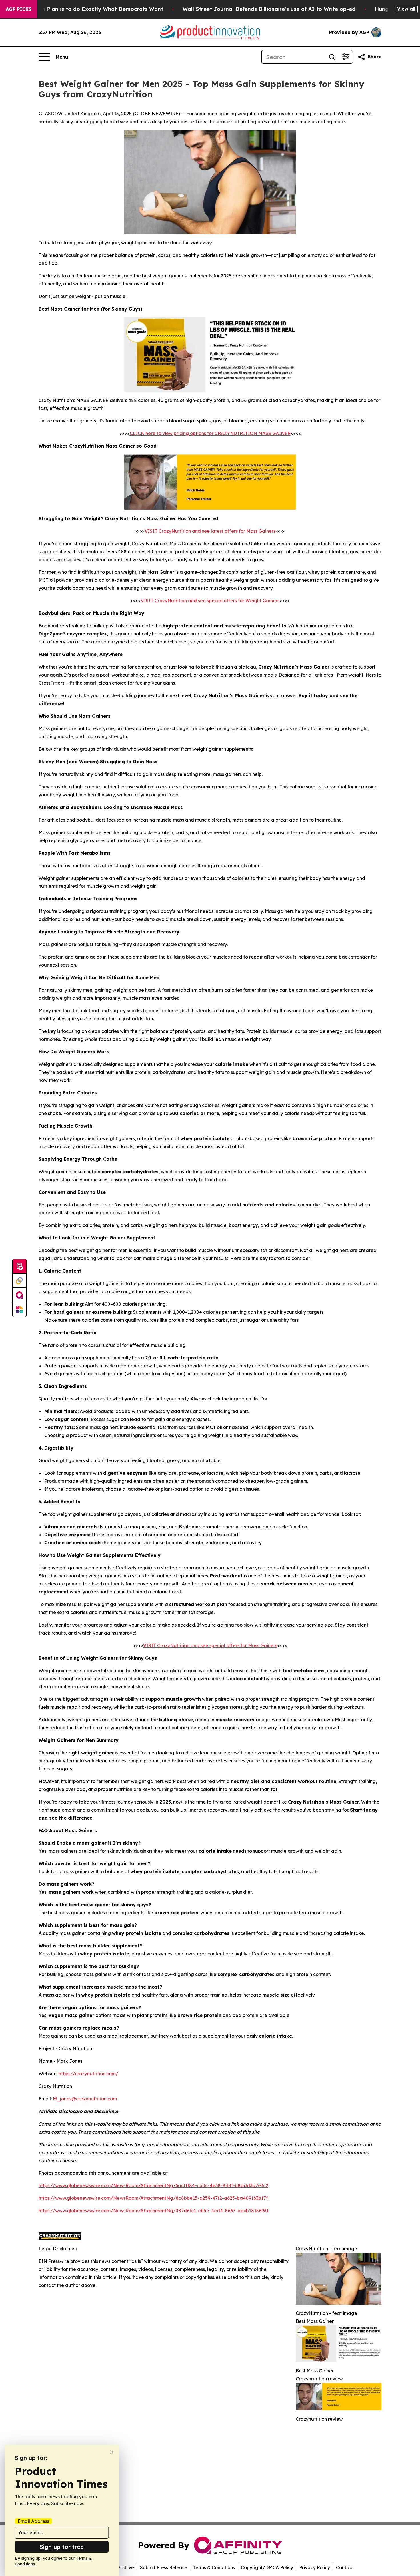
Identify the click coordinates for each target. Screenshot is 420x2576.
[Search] (332, 57)
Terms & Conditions (214, 2567)
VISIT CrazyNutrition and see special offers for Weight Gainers (210, 601)
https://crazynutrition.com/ (88, 2074)
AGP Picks (19, 9)
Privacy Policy (315, 2567)
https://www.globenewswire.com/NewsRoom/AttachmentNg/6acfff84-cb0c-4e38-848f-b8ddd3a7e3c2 (153, 2185)
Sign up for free (62, 2547)
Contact (345, 2567)
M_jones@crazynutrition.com (85, 2099)
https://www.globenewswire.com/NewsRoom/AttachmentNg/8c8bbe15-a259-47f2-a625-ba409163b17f (153, 2198)
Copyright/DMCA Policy (267, 2567)
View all (406, 9)
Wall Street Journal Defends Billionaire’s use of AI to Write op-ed (269, 9)
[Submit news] (19, 1267)
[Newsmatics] (19, 1309)
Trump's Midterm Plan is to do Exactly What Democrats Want (82, 9)
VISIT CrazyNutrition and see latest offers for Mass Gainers (210, 531)
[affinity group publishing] (19, 1295)
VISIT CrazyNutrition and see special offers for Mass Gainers (210, 1645)
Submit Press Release (164, 2567)
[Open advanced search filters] (346, 57)
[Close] (112, 2452)
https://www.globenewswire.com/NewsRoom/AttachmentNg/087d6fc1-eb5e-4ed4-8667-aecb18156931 (154, 2211)
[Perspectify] (19, 1281)
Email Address (33, 2521)
